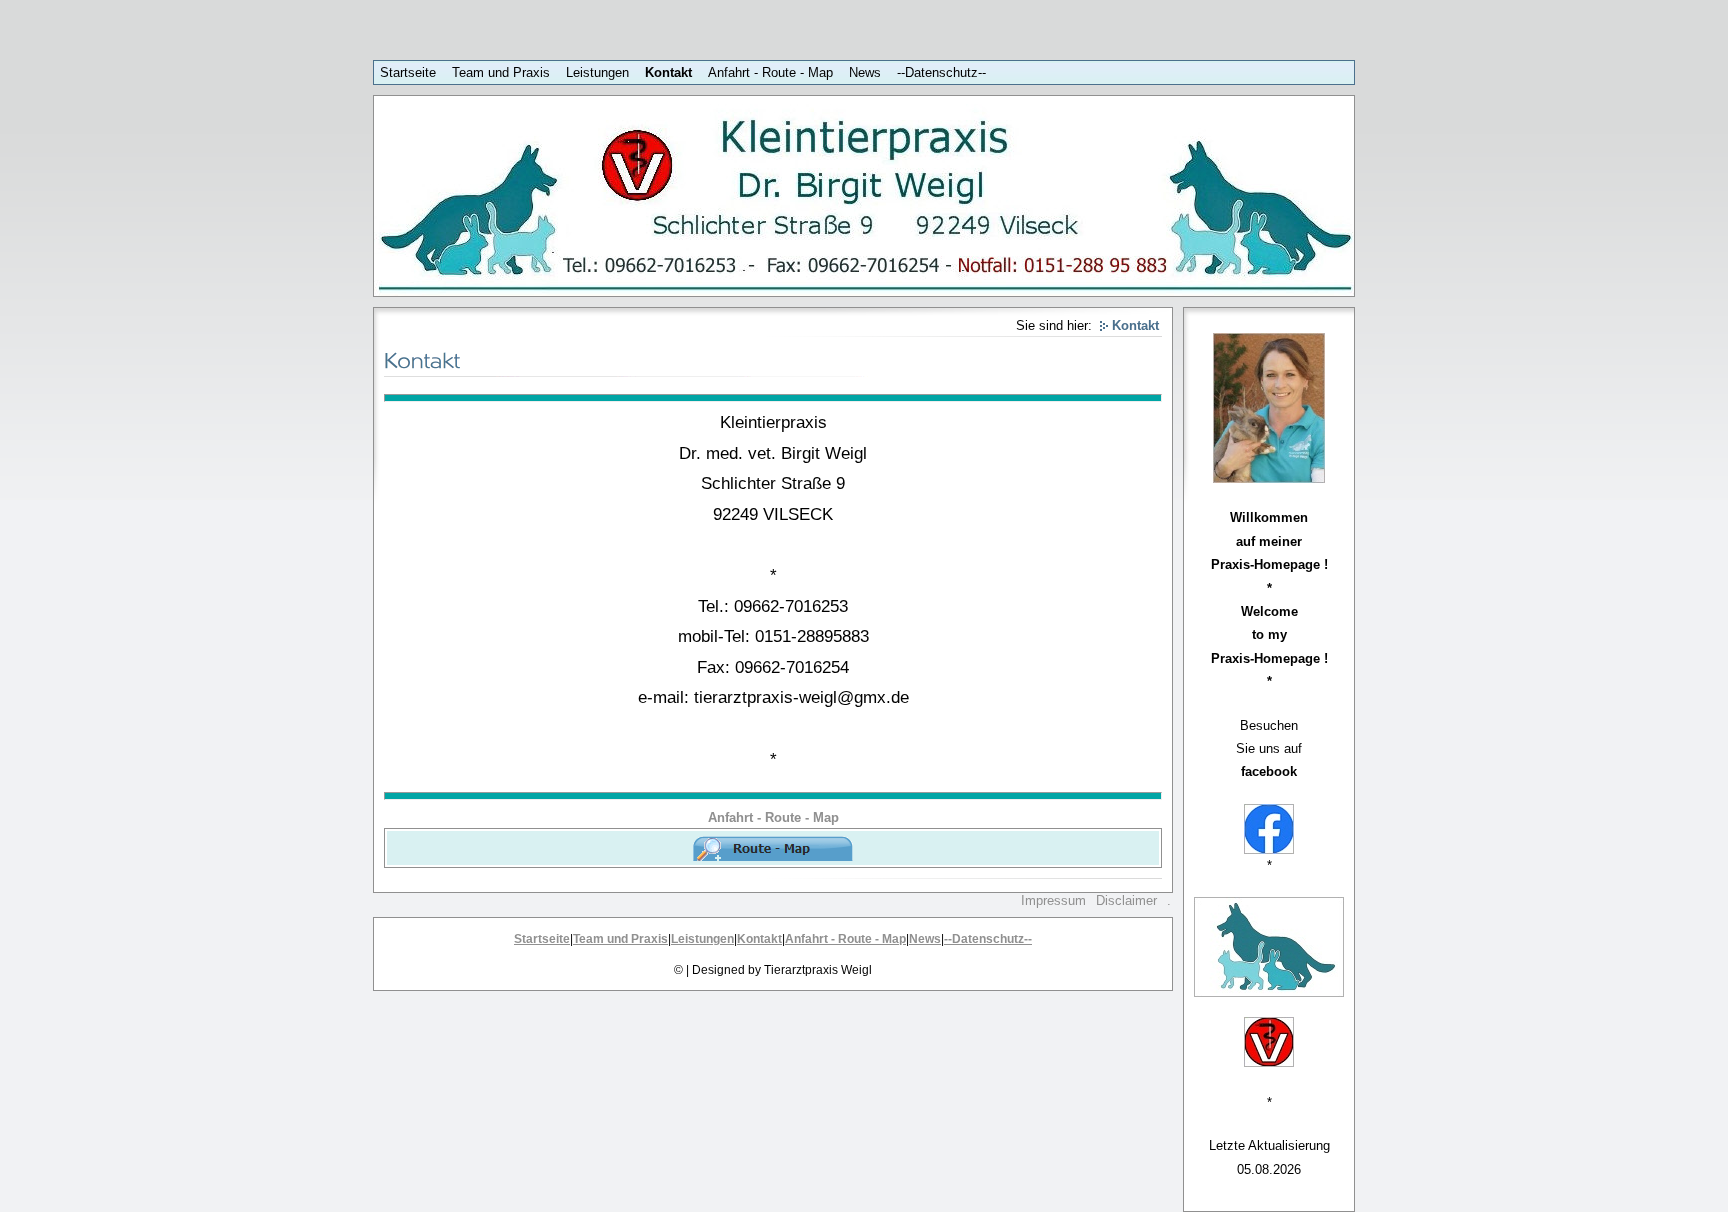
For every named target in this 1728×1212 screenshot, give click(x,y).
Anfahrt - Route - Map (770, 72)
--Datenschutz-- (941, 72)
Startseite (408, 72)
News (865, 72)
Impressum (1053, 900)
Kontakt (668, 72)
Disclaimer (1126, 900)
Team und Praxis (501, 72)
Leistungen (597, 72)
